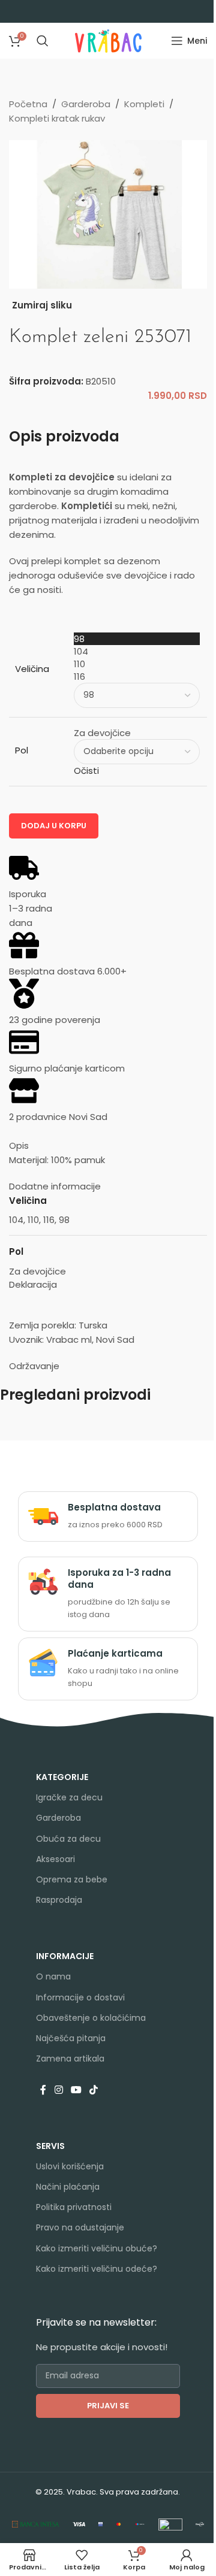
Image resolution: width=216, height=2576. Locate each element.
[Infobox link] (108, 1516)
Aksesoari (55, 1859)
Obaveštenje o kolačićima (91, 2018)
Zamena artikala (70, 2059)
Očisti (86, 771)
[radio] (137, 639)
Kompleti (144, 104)
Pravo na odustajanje (80, 2227)
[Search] (43, 41)
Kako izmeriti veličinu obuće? (97, 2248)
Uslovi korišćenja (70, 2166)
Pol (22, 750)
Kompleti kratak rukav (57, 118)
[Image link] (36, 2524)
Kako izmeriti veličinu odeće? (97, 2269)
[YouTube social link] (76, 2090)
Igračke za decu (69, 1797)
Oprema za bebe (72, 1879)
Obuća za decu (68, 1839)
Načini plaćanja (68, 2187)
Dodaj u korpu (54, 826)
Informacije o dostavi (80, 1997)
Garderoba (86, 104)
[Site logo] (108, 40)
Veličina (32, 669)
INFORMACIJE (65, 1956)
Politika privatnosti (74, 2207)
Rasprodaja (59, 1900)
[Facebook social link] (43, 2090)
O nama (53, 1976)
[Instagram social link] (58, 2090)
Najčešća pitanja (71, 2038)
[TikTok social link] (94, 2090)
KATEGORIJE (62, 1777)
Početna (28, 104)
